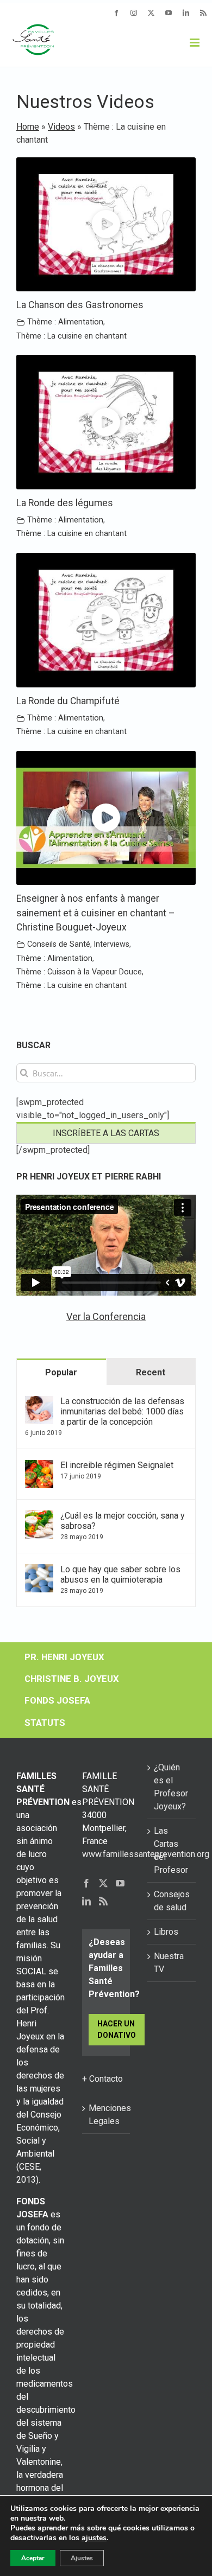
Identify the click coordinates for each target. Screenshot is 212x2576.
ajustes (94, 2538)
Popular (61, 1372)
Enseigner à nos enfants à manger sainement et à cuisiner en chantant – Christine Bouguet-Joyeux (96, 913)
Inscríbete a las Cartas (106, 1133)
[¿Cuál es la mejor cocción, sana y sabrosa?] (39, 1517)
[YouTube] (120, 1883)
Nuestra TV (169, 1963)
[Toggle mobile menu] (195, 43)
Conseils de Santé (59, 944)
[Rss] (103, 1901)
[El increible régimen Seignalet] (39, 1466)
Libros (166, 1932)
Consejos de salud (172, 1901)
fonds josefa (57, 1700)
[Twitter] (103, 1883)
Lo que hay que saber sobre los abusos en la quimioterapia (120, 1574)
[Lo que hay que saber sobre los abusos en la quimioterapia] (39, 1570)
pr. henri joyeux (64, 1657)
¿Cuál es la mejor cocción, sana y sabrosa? (123, 1521)
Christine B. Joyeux (72, 1679)
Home (28, 127)
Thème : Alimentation (65, 322)
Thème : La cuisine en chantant (71, 336)
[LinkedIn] (86, 1901)
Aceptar (33, 2558)
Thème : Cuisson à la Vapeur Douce (79, 972)
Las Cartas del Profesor (171, 1850)
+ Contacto (102, 2079)
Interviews (111, 944)
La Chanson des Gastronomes (80, 305)
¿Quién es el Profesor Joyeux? (171, 1787)
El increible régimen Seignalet (117, 1465)
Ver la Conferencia (106, 1316)
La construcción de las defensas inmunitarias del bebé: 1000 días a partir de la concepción (122, 1411)
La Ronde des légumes (65, 503)
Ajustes (82, 2558)
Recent (151, 1372)
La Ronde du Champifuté (68, 701)
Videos (61, 127)
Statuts (45, 1723)
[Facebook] (86, 1883)
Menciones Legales (107, 2115)
